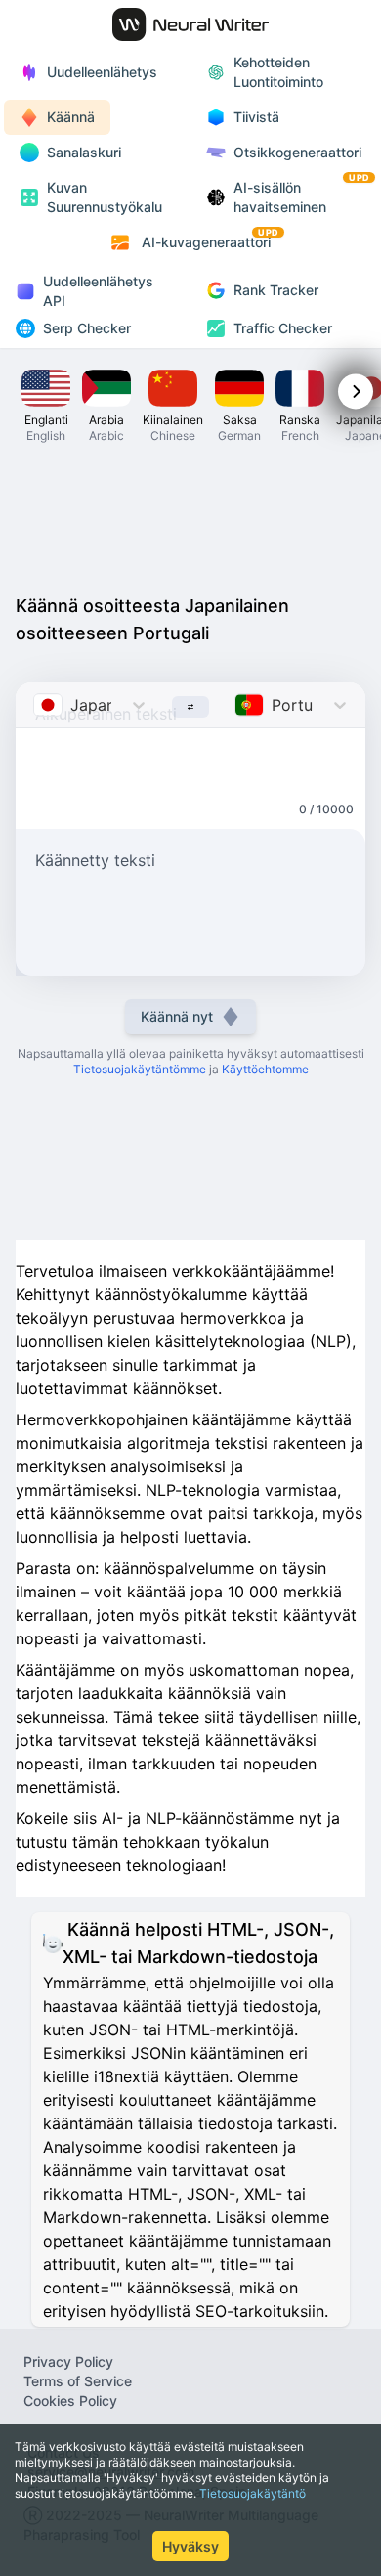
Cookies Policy (70, 2401)
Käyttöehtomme (265, 1069)
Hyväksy (190, 2546)
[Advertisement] (190, 524)
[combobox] (36, 705)
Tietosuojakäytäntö (253, 2493)
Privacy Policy (68, 2361)
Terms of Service (78, 2381)
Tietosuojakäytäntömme (140, 1069)
